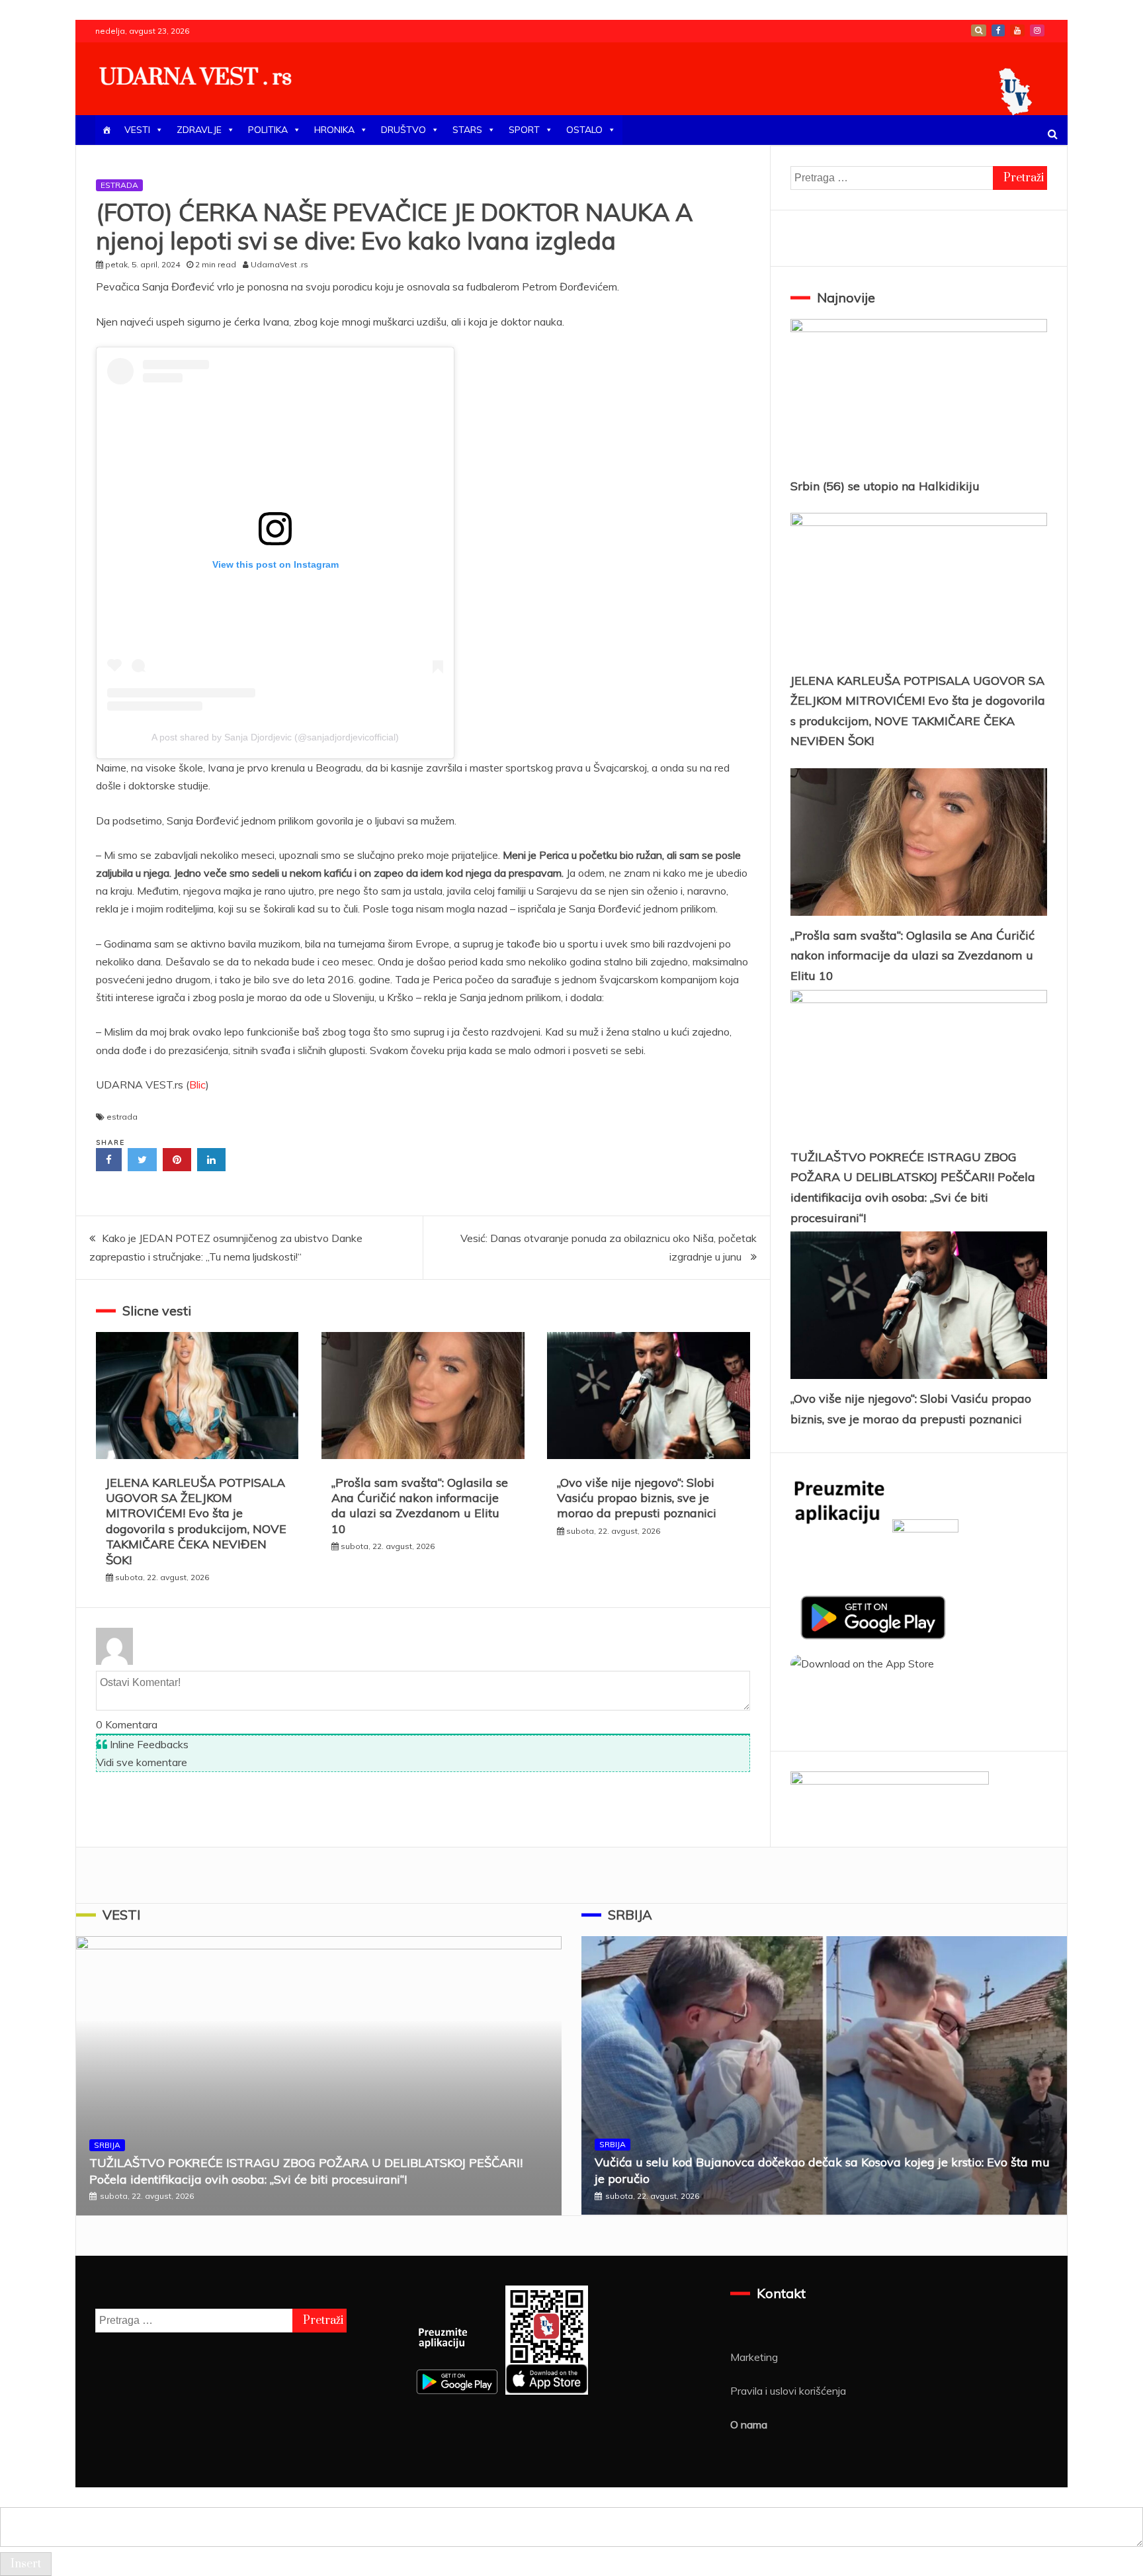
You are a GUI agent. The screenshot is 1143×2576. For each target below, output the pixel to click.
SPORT (524, 130)
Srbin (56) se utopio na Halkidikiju (885, 486)
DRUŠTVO (403, 130)
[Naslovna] (106, 130)
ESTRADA (119, 185)
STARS (467, 130)
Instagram (1037, 30)
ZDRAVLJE (199, 130)
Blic (197, 1085)
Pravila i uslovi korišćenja (788, 2391)
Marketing (754, 2357)
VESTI (137, 130)
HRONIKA (334, 130)
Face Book (998, 30)
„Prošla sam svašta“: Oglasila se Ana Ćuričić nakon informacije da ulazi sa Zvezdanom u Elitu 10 (420, 1506)
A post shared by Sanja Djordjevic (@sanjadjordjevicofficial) (275, 737)
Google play (979, 30)
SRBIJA (107, 2145)
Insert (26, 2564)
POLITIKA (268, 130)
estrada (122, 1117)
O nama (749, 2424)
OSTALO (584, 130)
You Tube (1017, 30)
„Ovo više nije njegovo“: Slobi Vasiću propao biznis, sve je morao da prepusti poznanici (637, 1498)
